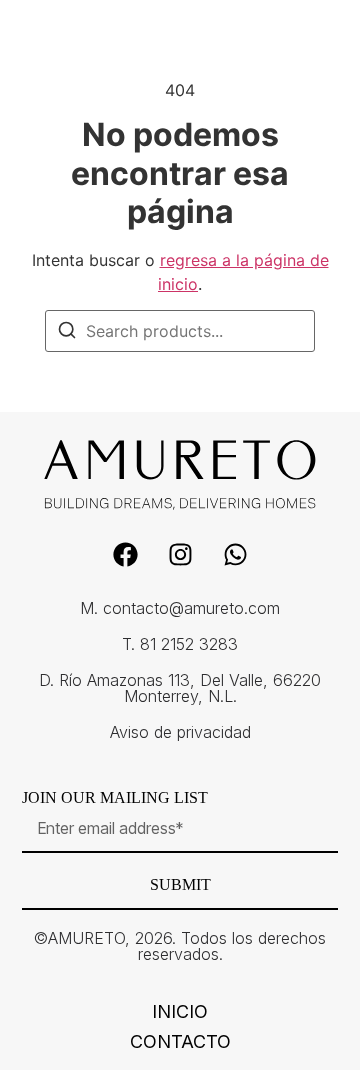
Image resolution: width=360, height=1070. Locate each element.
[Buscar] (67, 333)
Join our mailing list (115, 798)
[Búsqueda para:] (180, 331)
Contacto (180, 1042)
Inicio (180, 1012)
